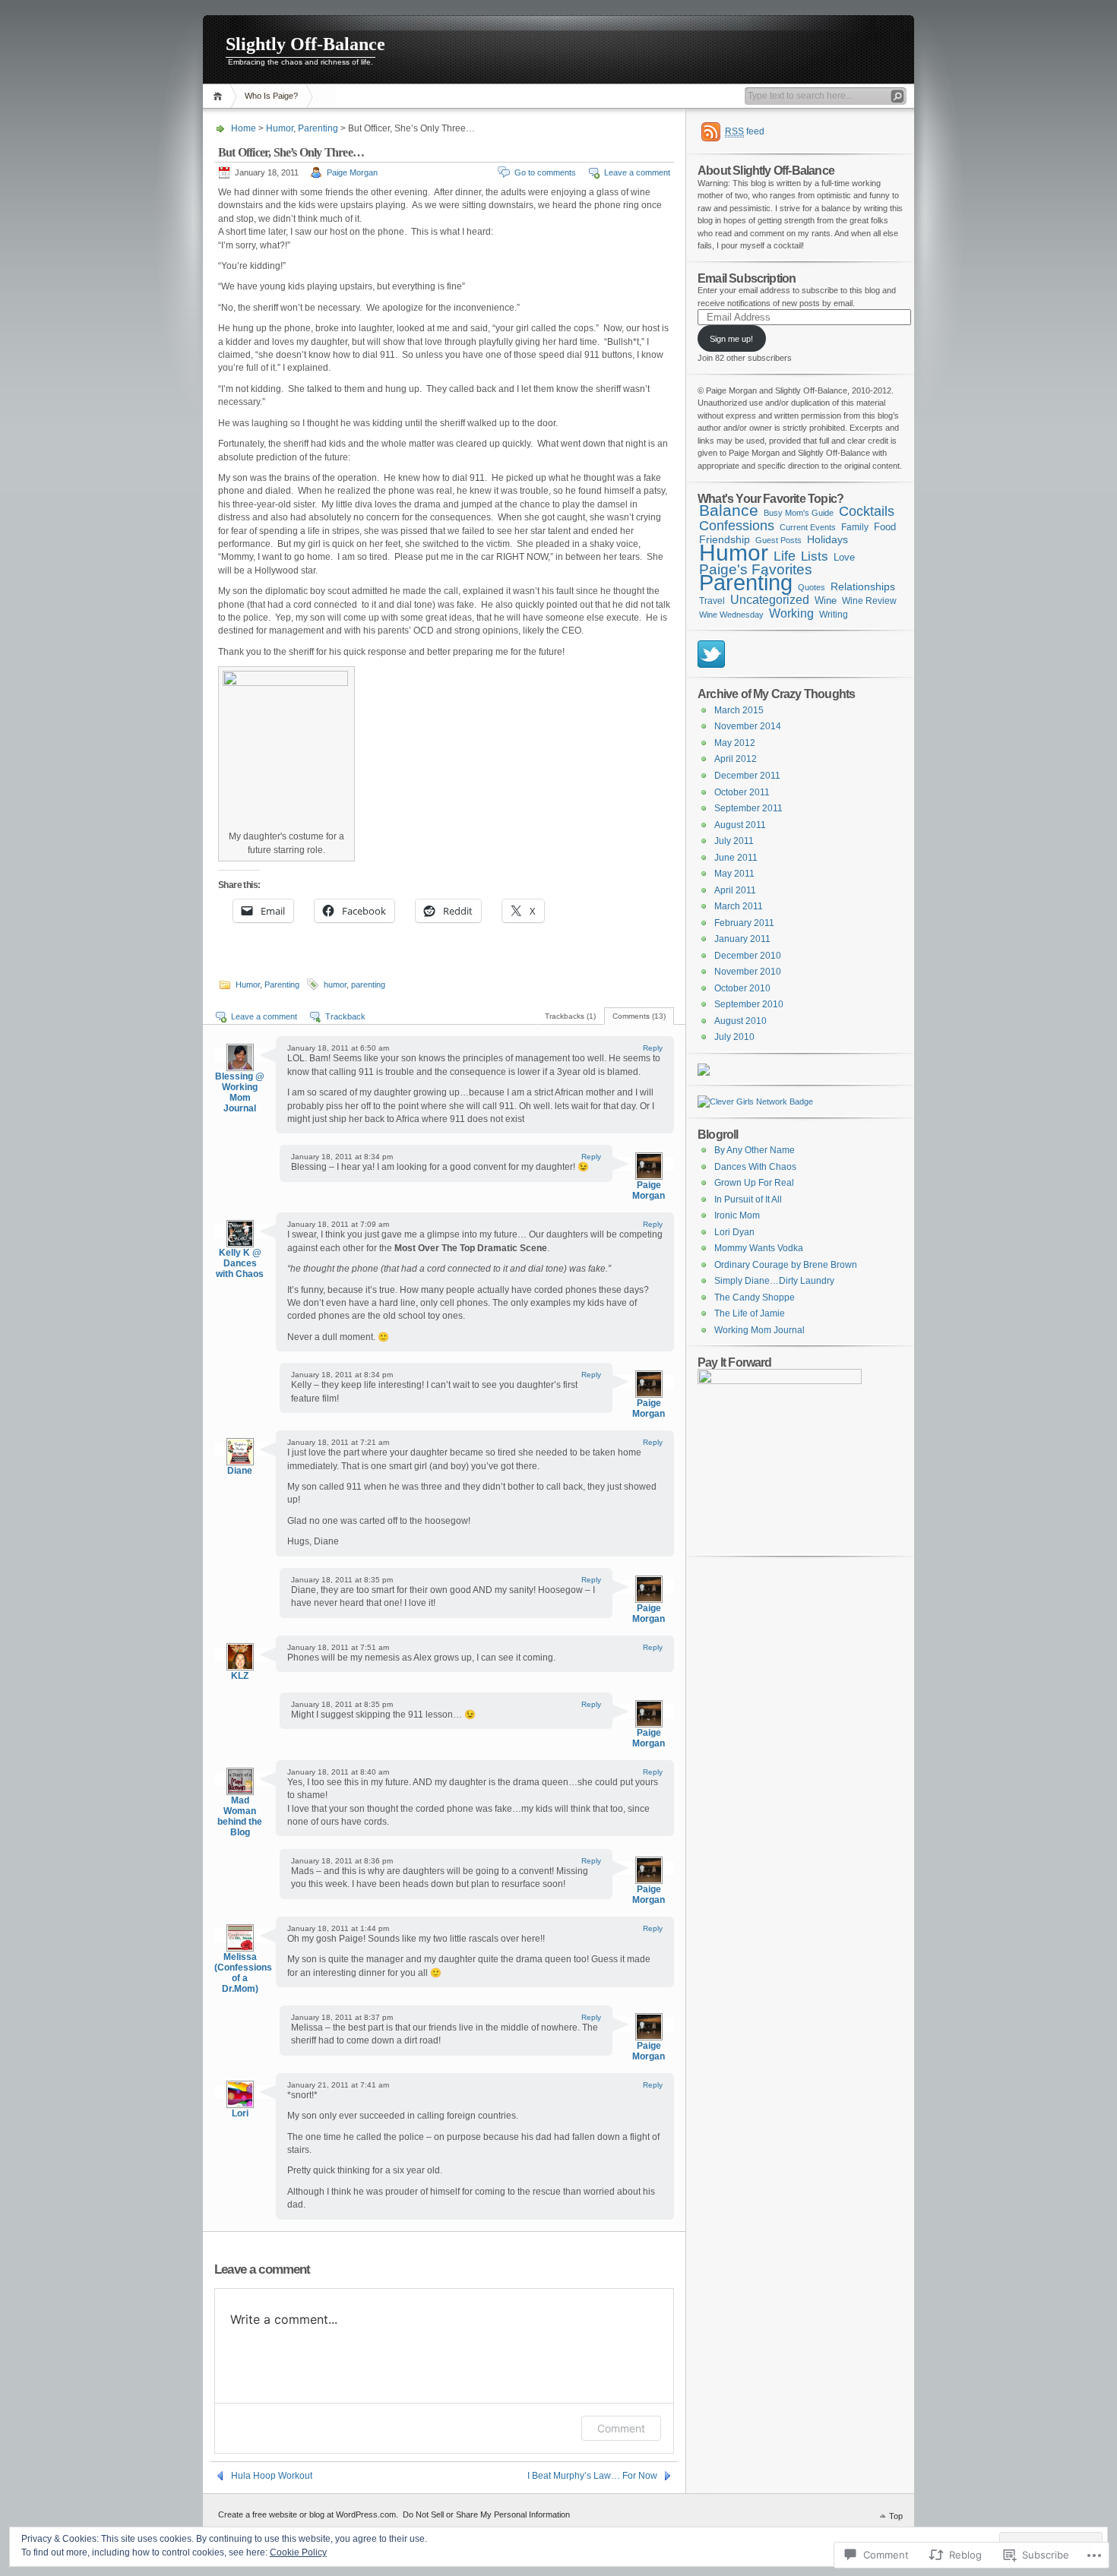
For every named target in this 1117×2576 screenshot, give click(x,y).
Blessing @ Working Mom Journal (240, 1092)
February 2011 (744, 923)
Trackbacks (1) (570, 1016)
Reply (653, 1048)
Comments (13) (639, 1016)
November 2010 (748, 972)
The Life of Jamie (750, 1313)
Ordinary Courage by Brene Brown (786, 1265)
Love (844, 557)
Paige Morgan (352, 172)
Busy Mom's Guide (799, 513)
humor (335, 985)
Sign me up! (731, 339)
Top (896, 2516)
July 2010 (734, 1037)
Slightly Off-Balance (305, 44)
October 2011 (742, 792)
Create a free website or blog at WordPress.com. (308, 2514)
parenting (368, 985)
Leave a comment (637, 172)
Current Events (808, 527)
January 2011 (742, 939)
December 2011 (747, 776)
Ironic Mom (737, 1215)
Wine (826, 601)
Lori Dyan (734, 1232)
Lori (240, 2113)
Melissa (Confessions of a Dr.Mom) (243, 1973)
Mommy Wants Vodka (759, 1248)
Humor (280, 128)
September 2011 (748, 808)
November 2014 (748, 726)
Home (220, 96)
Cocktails (867, 511)
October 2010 (742, 988)
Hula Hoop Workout (272, 2476)
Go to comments (545, 172)
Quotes (812, 587)
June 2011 (736, 858)
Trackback (345, 1016)
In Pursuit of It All (748, 1199)
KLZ (240, 1676)
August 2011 (740, 825)
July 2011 (734, 841)
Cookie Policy (298, 2552)
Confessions (737, 526)
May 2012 (735, 743)
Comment (621, 2428)
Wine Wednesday (731, 615)
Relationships (863, 586)
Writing (834, 615)
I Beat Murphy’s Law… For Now (592, 2476)
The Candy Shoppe (755, 1297)
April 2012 (736, 759)
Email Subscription (747, 278)
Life (785, 556)
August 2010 (740, 1021)
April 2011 (735, 890)
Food (885, 527)
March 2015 (739, 710)
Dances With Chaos (755, 1167)
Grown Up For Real (754, 1183)
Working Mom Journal (759, 1330)
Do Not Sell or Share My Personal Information (486, 2514)
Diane (240, 1471)
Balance (729, 510)
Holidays (827, 539)
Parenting (318, 128)
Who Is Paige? (271, 96)
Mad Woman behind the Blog (240, 1816)
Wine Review (869, 601)
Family (855, 527)
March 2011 (739, 906)
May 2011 (734, 874)
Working (791, 613)
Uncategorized (770, 599)
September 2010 (749, 1004)
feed (745, 131)
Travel (712, 601)
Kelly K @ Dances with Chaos (240, 1263)
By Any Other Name (755, 1150)
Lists (815, 556)
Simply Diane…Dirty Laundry (774, 1281)
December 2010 (748, 956)
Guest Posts (778, 540)
